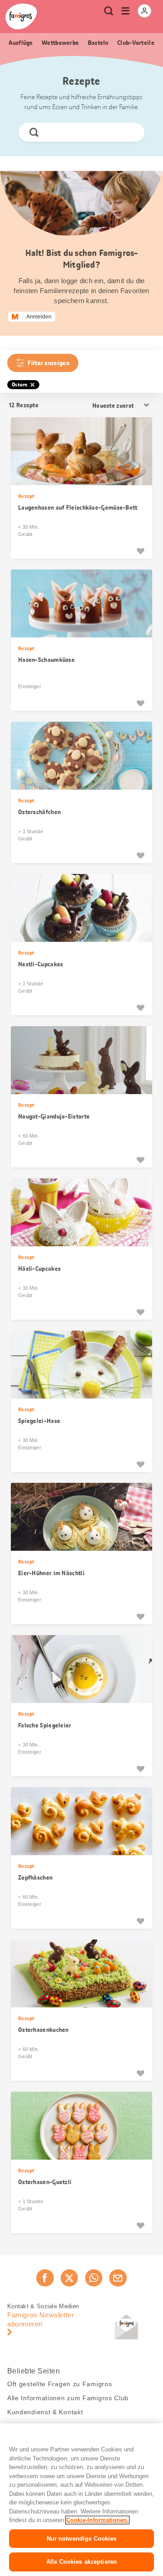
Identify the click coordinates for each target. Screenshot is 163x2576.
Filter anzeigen (48, 363)
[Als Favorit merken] (140, 551)
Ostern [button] (20, 385)
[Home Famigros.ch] (21, 17)
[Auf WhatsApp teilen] (94, 2278)
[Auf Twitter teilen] (69, 2278)
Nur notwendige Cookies (82, 2539)
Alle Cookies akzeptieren (81, 2562)
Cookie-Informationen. (97, 2520)
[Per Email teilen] (118, 2278)
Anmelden (39, 317)
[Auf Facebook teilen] (45, 2278)
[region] (81, 2500)
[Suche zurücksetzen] (130, 132)
